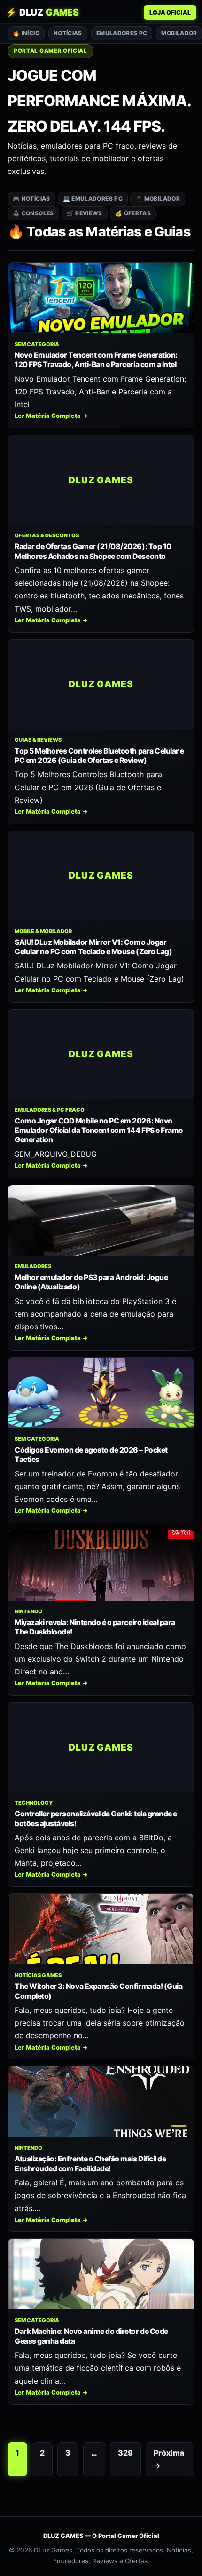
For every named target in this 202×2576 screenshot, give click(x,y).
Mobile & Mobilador (43, 931)
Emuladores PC (122, 33)
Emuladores (33, 1266)
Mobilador (179, 33)
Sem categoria (37, 344)
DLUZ (42, 12)
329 (125, 2453)
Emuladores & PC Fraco (50, 1110)
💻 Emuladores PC (93, 199)
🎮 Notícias (31, 199)
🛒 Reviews (85, 213)
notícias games (38, 1975)
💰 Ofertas (133, 213)
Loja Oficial (170, 12)
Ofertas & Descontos (47, 535)
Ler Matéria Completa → (51, 416)
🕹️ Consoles (33, 213)
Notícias (68, 33)
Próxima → (169, 2459)
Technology (34, 1803)
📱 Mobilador (158, 199)
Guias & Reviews (38, 740)
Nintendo (28, 1611)
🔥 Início (26, 33)
